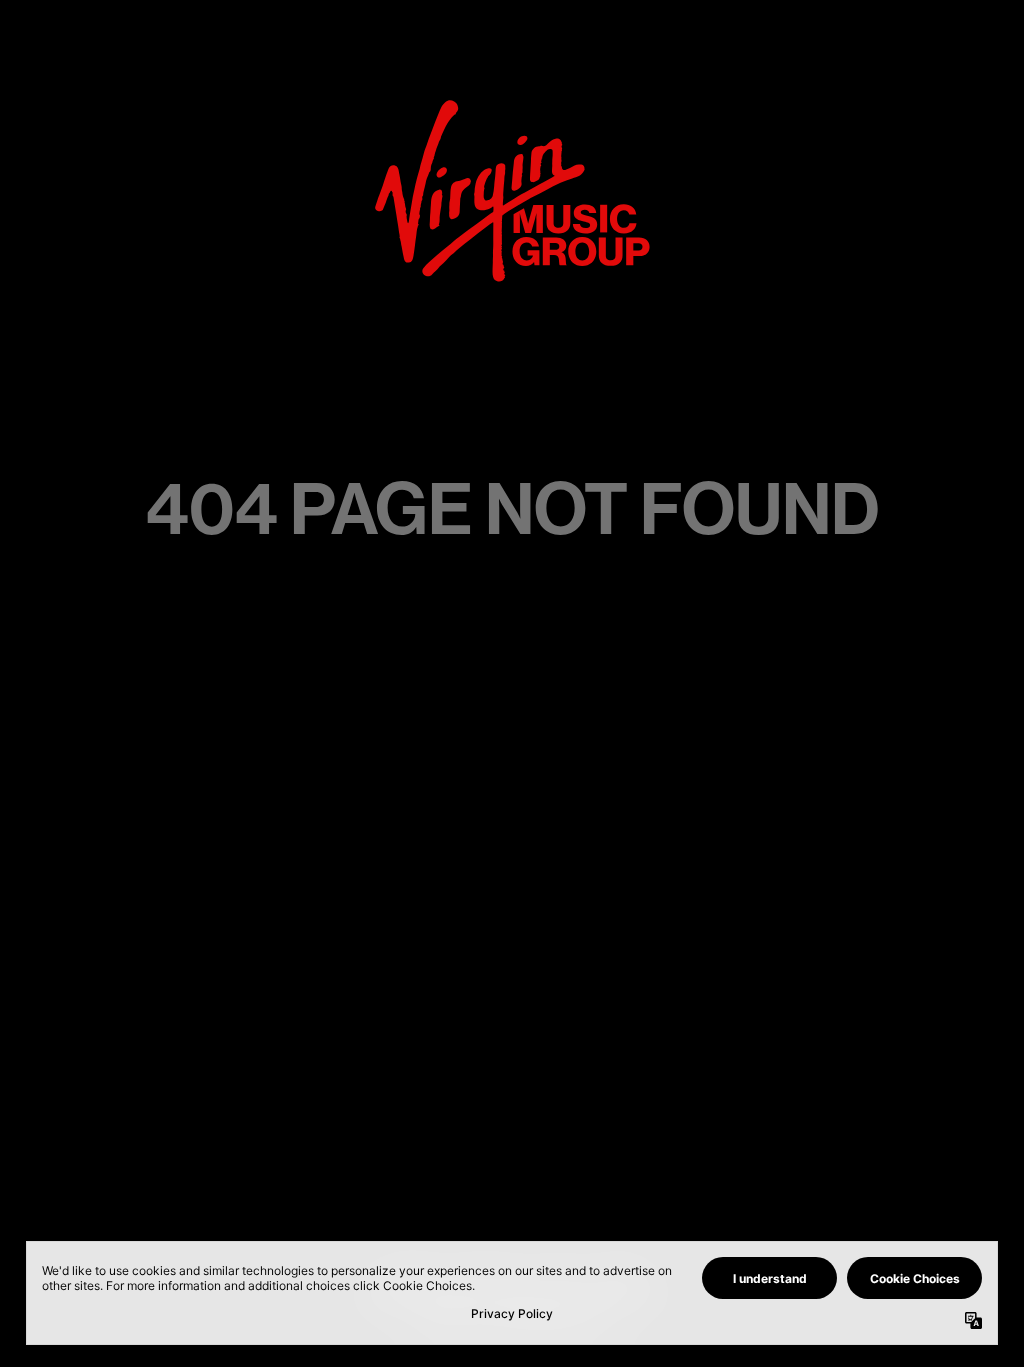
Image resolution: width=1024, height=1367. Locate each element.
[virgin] (512, 105)
